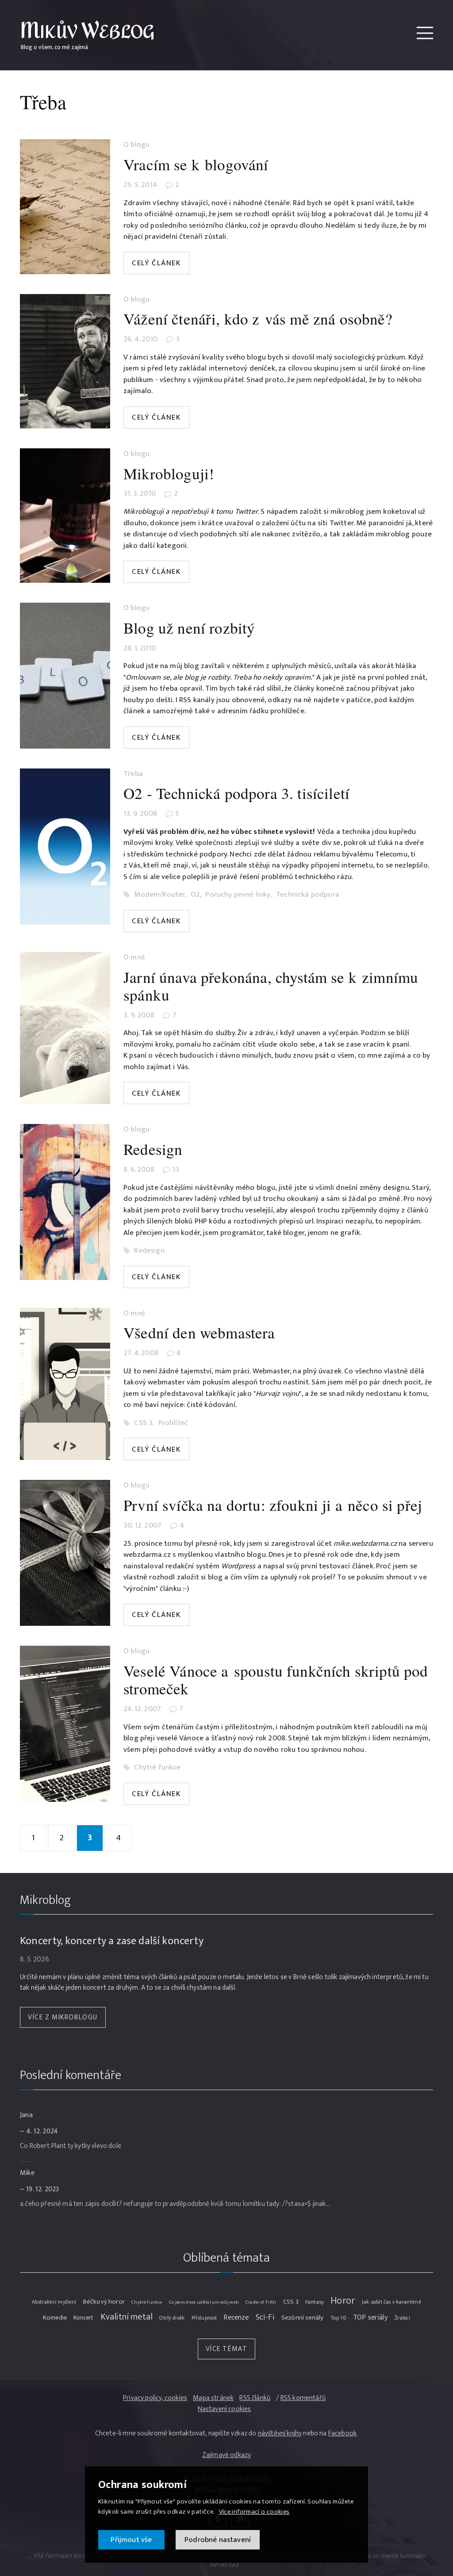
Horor (343, 2301)
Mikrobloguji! (169, 473)
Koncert (83, 2318)
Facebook (342, 2433)
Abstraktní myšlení (54, 2302)
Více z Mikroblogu (63, 2017)
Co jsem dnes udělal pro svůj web (204, 2302)
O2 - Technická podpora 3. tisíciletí (236, 793)
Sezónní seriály (303, 2318)
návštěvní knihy (280, 2433)
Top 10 (338, 2318)
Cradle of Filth (261, 2302)
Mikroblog (46, 1900)
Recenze (236, 2318)
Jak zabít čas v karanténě (392, 2302)
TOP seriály (370, 2318)
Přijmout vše (131, 2540)
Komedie (55, 2318)
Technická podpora (308, 895)
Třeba (133, 774)
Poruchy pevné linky (238, 895)
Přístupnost (204, 2318)
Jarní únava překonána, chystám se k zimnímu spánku (271, 986)
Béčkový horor (104, 2302)
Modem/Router (159, 895)
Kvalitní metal (127, 2317)
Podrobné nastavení (218, 2540)
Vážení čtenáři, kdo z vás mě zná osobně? (258, 319)
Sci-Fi (265, 2317)
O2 (195, 895)
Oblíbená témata (226, 2258)
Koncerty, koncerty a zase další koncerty (112, 1941)
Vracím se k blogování (196, 164)
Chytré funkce (157, 1768)
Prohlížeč (173, 1423)
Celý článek (156, 263)
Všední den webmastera (199, 1332)
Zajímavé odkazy (227, 2455)
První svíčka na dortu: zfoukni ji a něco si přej (273, 1505)
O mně (134, 958)
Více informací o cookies (254, 2512)
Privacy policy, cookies (155, 2398)
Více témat (227, 2349)
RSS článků (255, 2398)
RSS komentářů (303, 2398)
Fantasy (315, 2302)
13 (176, 1170)
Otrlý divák (172, 2318)
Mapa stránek (213, 2398)
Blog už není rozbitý (189, 628)
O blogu (136, 145)
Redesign (153, 1149)
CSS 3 (143, 1423)
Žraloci (402, 2318)
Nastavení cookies (225, 2410)
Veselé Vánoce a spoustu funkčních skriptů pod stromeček (276, 1680)
